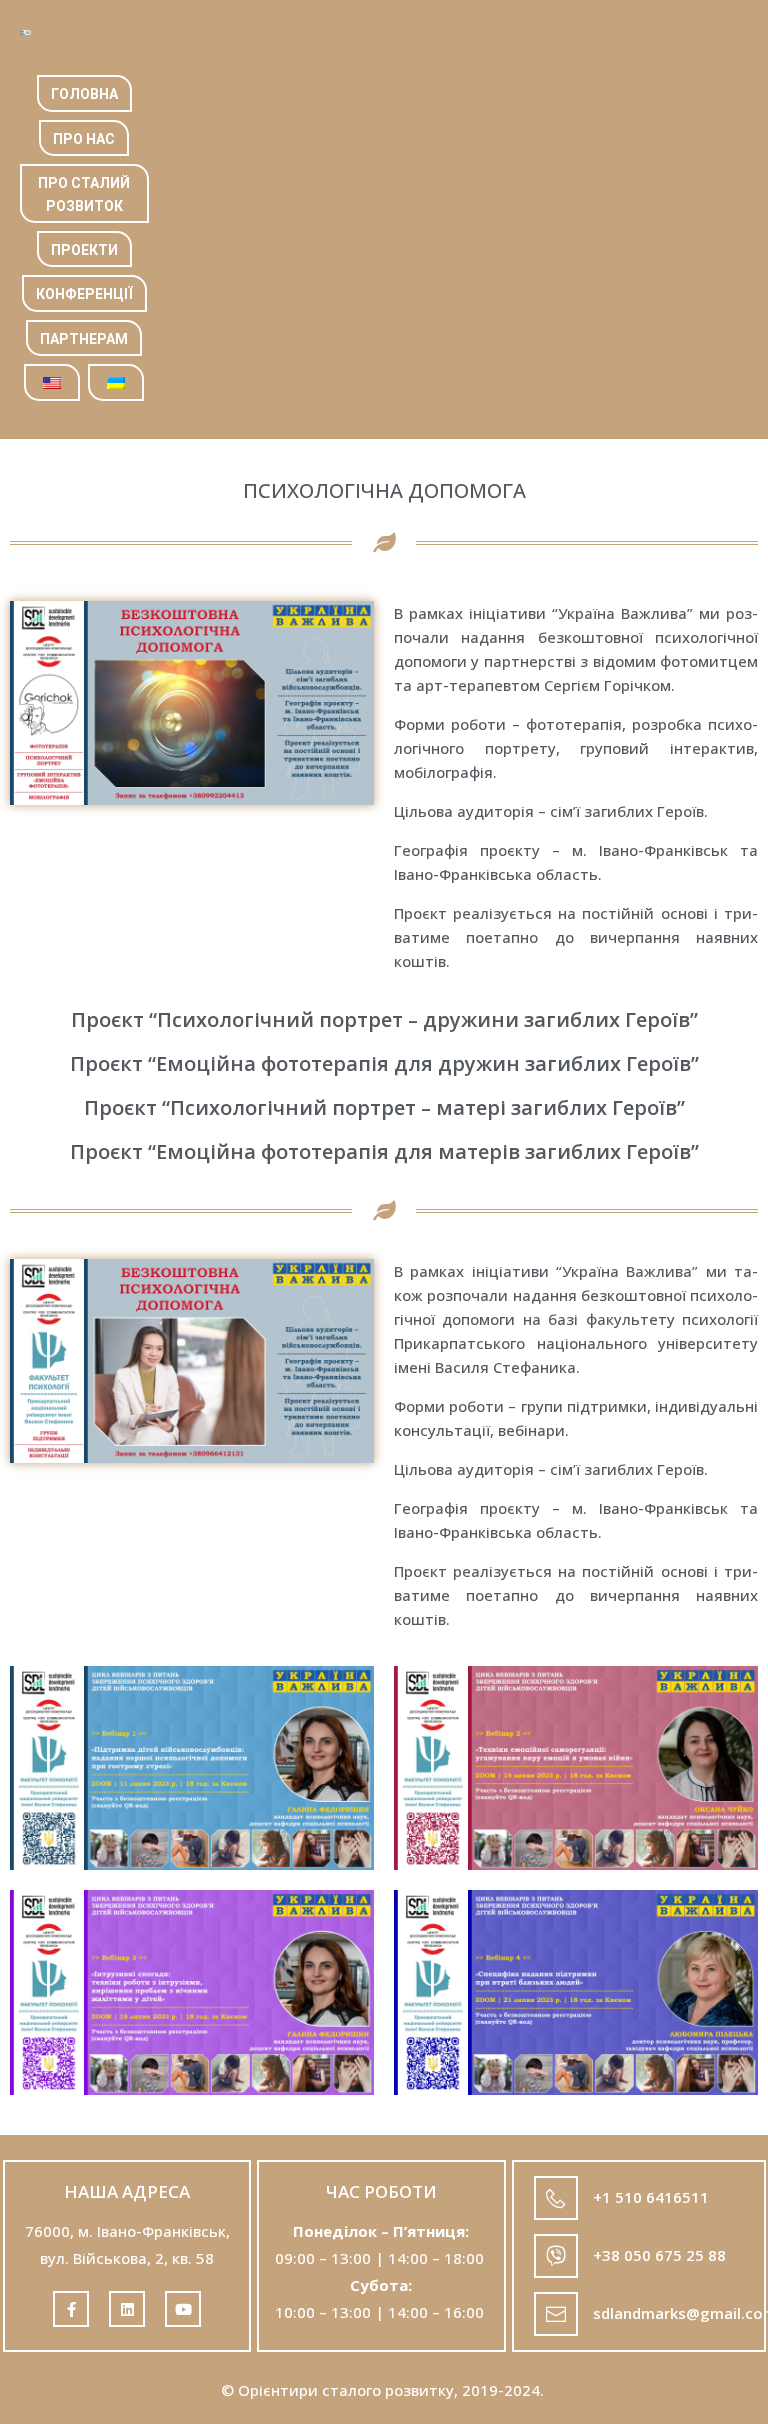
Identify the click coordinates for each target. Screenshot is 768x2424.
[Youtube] (183, 2309)
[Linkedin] (127, 2309)
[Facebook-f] (71, 2309)
